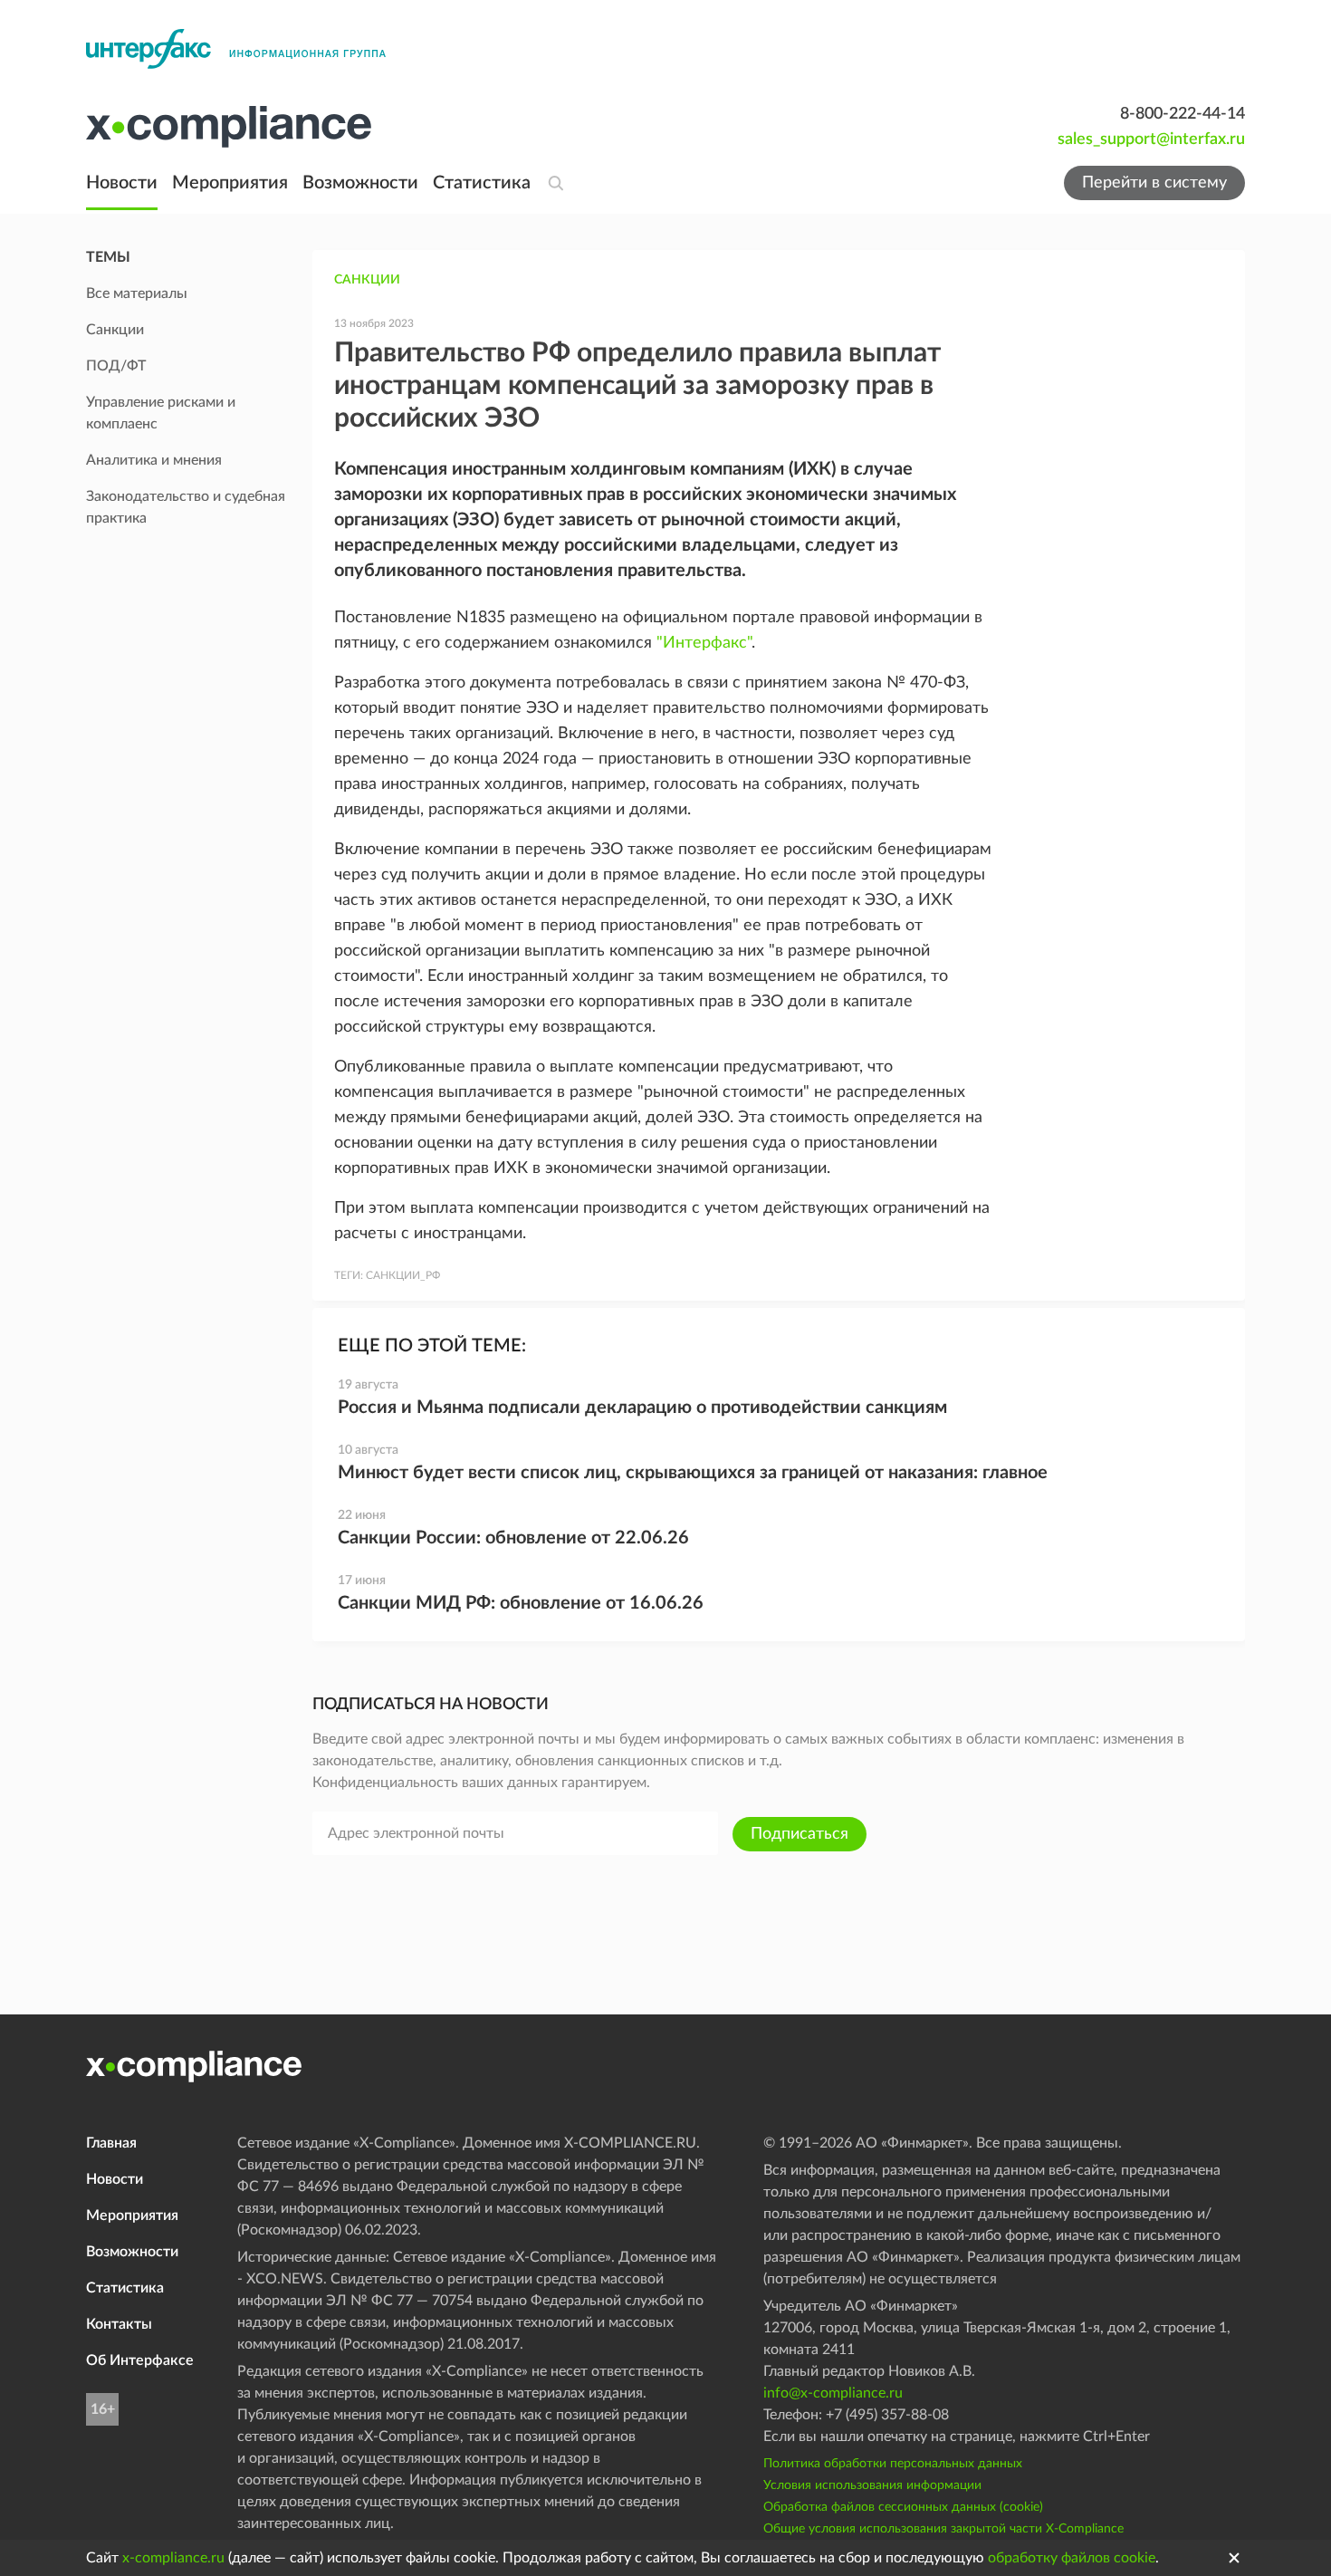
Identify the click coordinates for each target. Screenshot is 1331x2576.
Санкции (367, 280)
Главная (111, 2143)
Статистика (482, 183)
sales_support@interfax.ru (1151, 139)
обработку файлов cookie (1072, 2558)
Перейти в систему (1154, 183)
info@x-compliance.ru (833, 2393)
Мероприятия (230, 183)
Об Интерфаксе (140, 2360)
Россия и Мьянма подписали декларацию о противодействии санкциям (642, 1408)
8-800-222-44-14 (1183, 114)
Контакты (119, 2324)
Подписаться (800, 1834)
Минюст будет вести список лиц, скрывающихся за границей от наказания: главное (693, 1473)
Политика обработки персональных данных (893, 2464)
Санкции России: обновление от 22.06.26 (513, 1538)
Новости (122, 183)
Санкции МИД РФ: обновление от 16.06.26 (521, 1603)
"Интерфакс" (704, 643)
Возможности (360, 183)
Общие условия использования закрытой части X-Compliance (943, 2529)
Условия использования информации (872, 2485)
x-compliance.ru (173, 2558)
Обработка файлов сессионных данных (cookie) (903, 2507)
